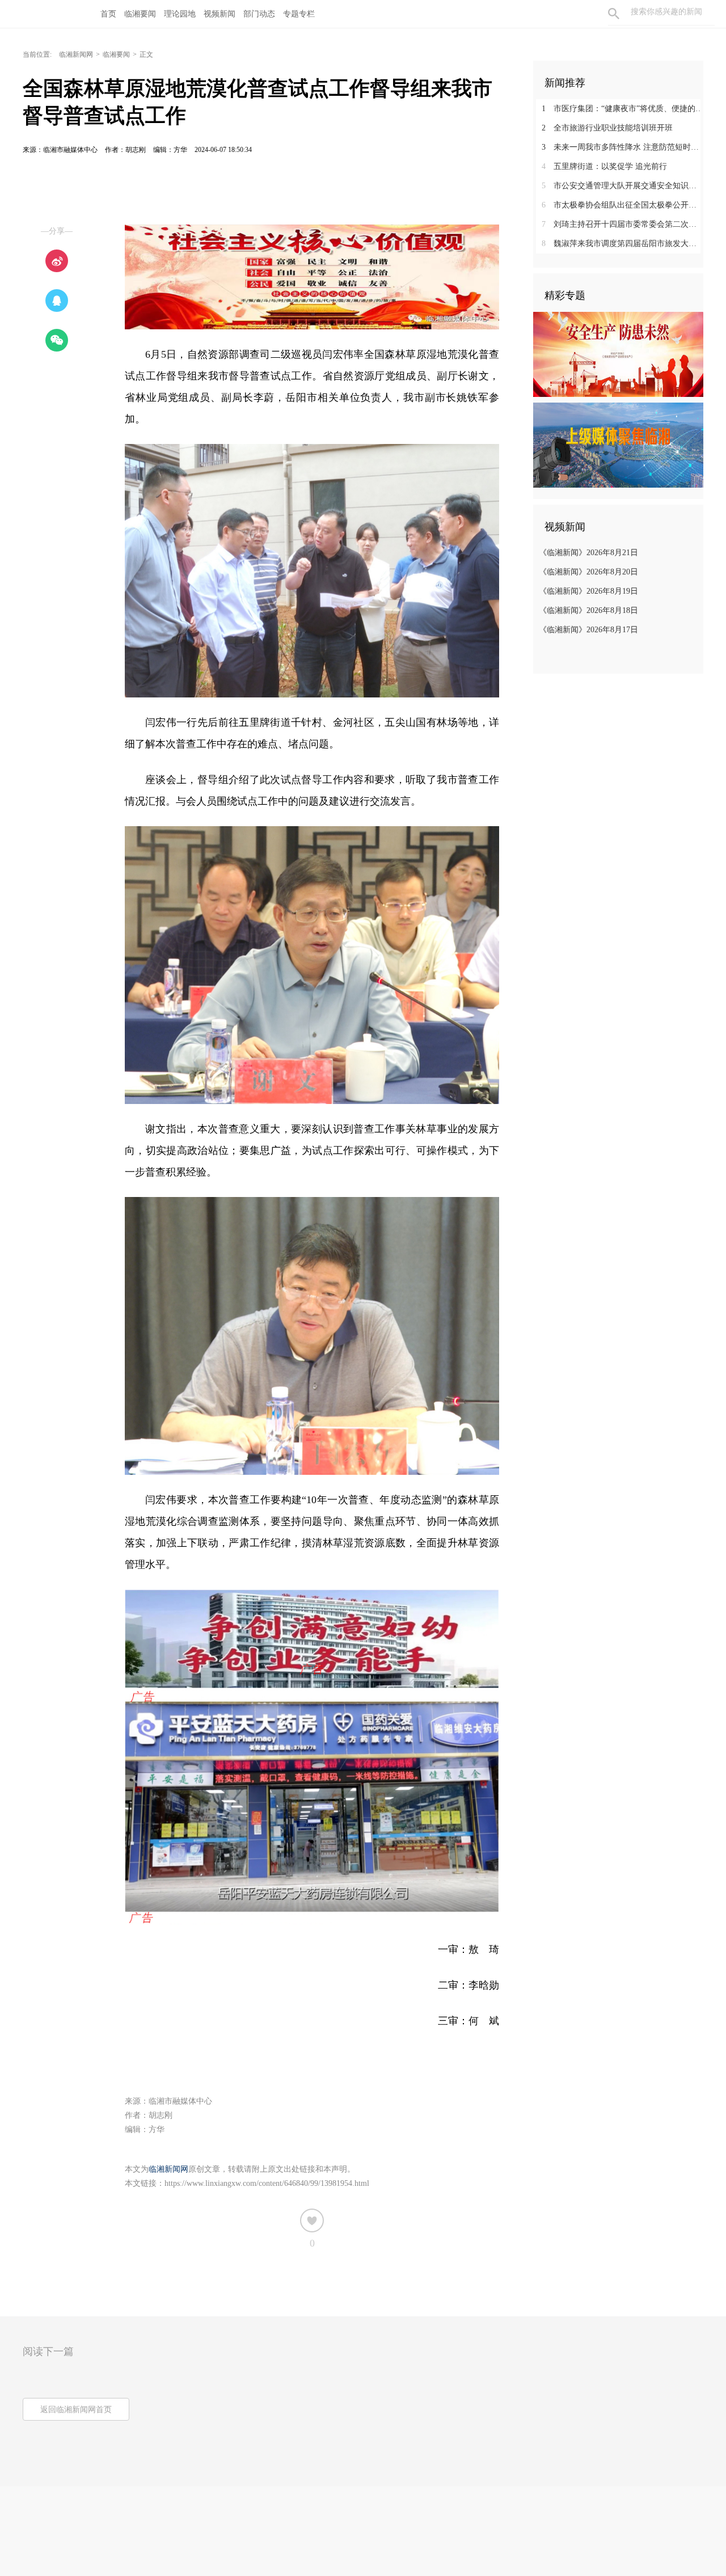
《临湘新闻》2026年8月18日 (588, 610)
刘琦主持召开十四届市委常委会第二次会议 (622, 224)
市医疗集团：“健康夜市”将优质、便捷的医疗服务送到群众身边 (622, 109)
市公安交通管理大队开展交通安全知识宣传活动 (622, 186)
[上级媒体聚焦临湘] (618, 445)
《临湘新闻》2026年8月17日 (588, 630)
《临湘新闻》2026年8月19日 (588, 591)
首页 (108, 14)
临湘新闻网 (76, 54)
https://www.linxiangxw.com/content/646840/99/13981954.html (267, 2183)
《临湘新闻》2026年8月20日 (588, 572)
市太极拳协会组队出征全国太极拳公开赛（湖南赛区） (622, 205)
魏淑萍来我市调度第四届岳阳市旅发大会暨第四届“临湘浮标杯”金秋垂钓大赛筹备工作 (622, 244)
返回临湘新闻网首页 (76, 2410)
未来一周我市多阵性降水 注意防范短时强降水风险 (622, 147)
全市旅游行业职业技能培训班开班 (607, 128)
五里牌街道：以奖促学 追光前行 (604, 166)
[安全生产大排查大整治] (618, 354)
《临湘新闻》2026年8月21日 (588, 553)
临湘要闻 (116, 54)
